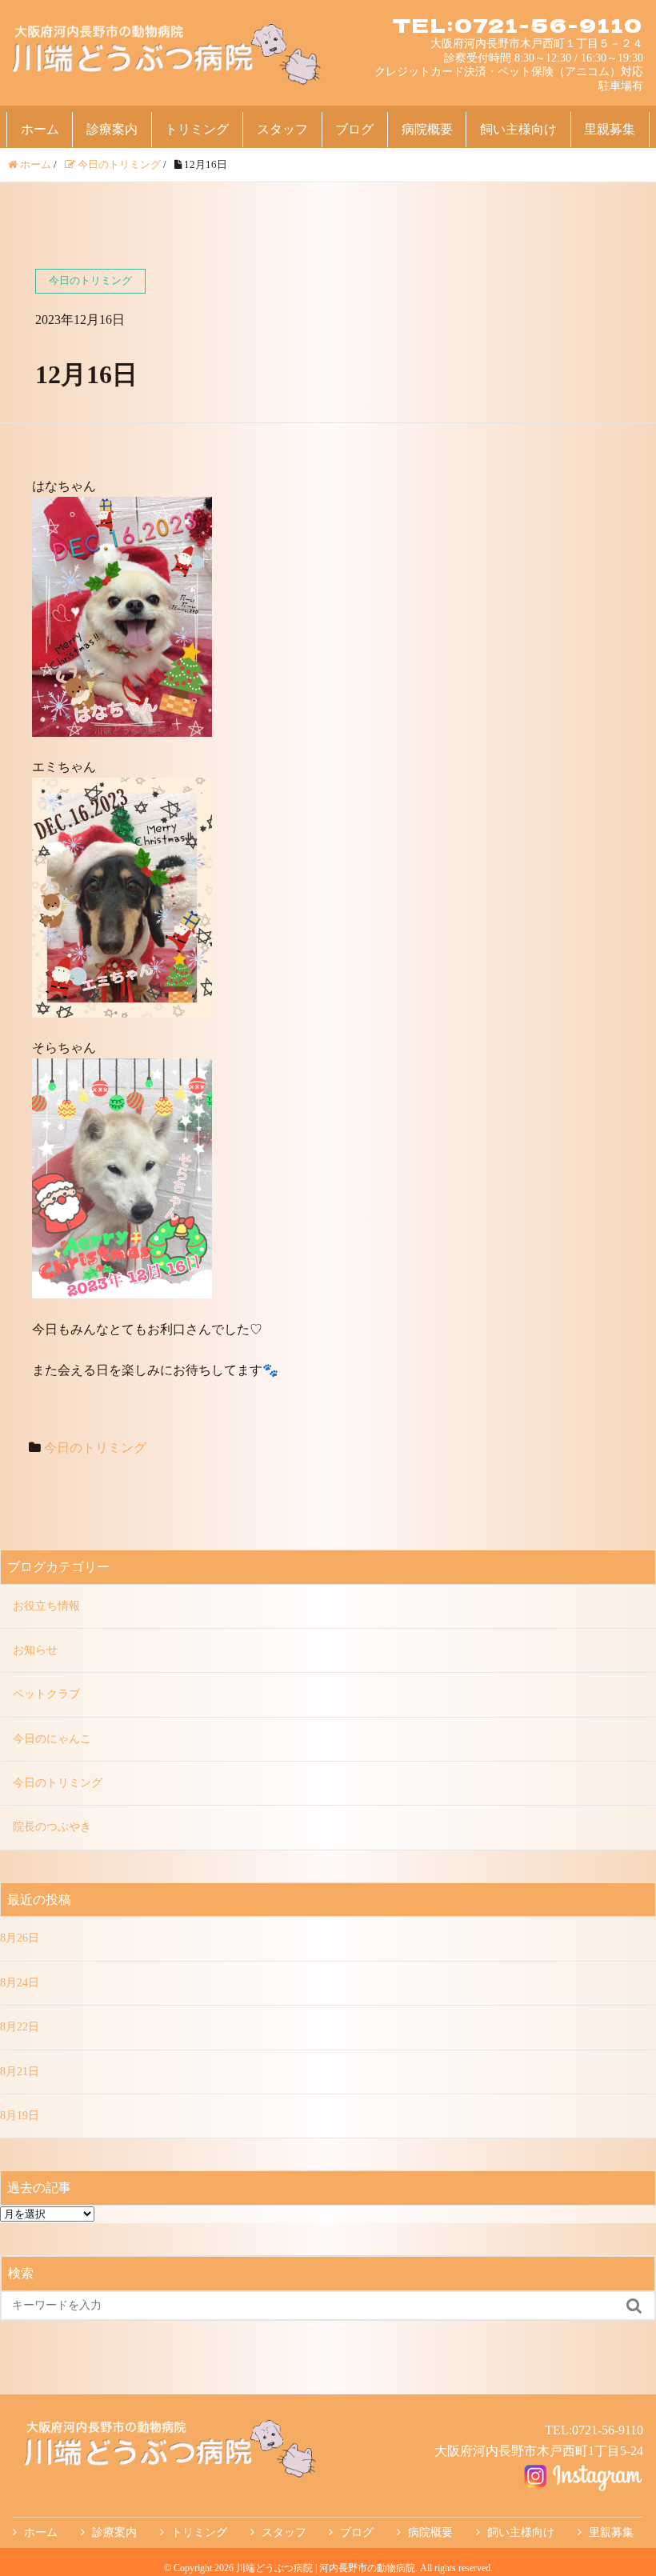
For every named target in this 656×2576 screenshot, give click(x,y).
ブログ (354, 129)
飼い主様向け (518, 129)
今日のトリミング (95, 1448)
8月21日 (20, 2072)
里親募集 (610, 129)
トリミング (197, 129)
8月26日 (20, 1938)
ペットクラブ (46, 1694)
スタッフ (282, 129)
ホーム (40, 129)
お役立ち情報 (46, 1606)
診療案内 (112, 129)
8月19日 (20, 2116)
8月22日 (20, 2027)
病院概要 (427, 129)
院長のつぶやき (52, 1827)
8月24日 (20, 1983)
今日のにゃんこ (52, 1739)
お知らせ (35, 1650)
